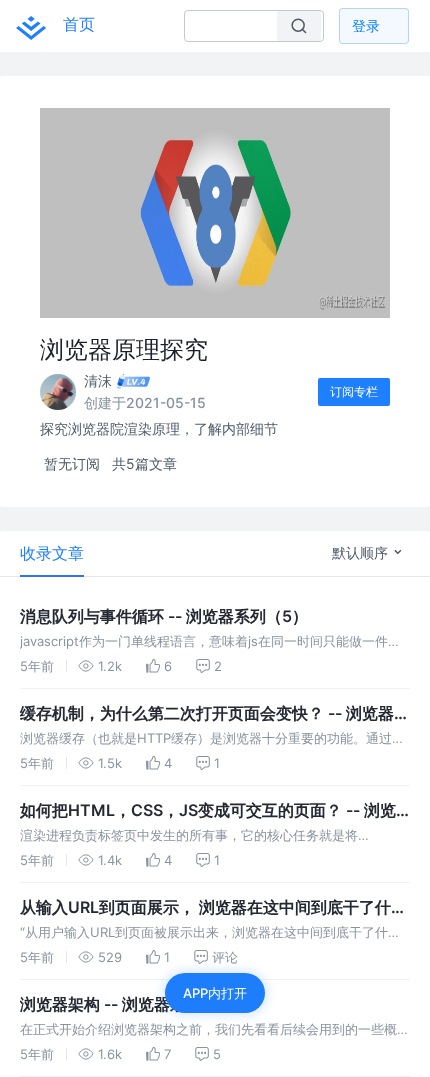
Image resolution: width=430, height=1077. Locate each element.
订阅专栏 (354, 391)
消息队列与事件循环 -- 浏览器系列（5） (164, 616)
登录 (366, 25)
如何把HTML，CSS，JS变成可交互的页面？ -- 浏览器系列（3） (208, 811)
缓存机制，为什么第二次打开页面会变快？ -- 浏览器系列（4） (215, 714)
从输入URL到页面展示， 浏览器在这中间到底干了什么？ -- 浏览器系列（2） (205, 908)
